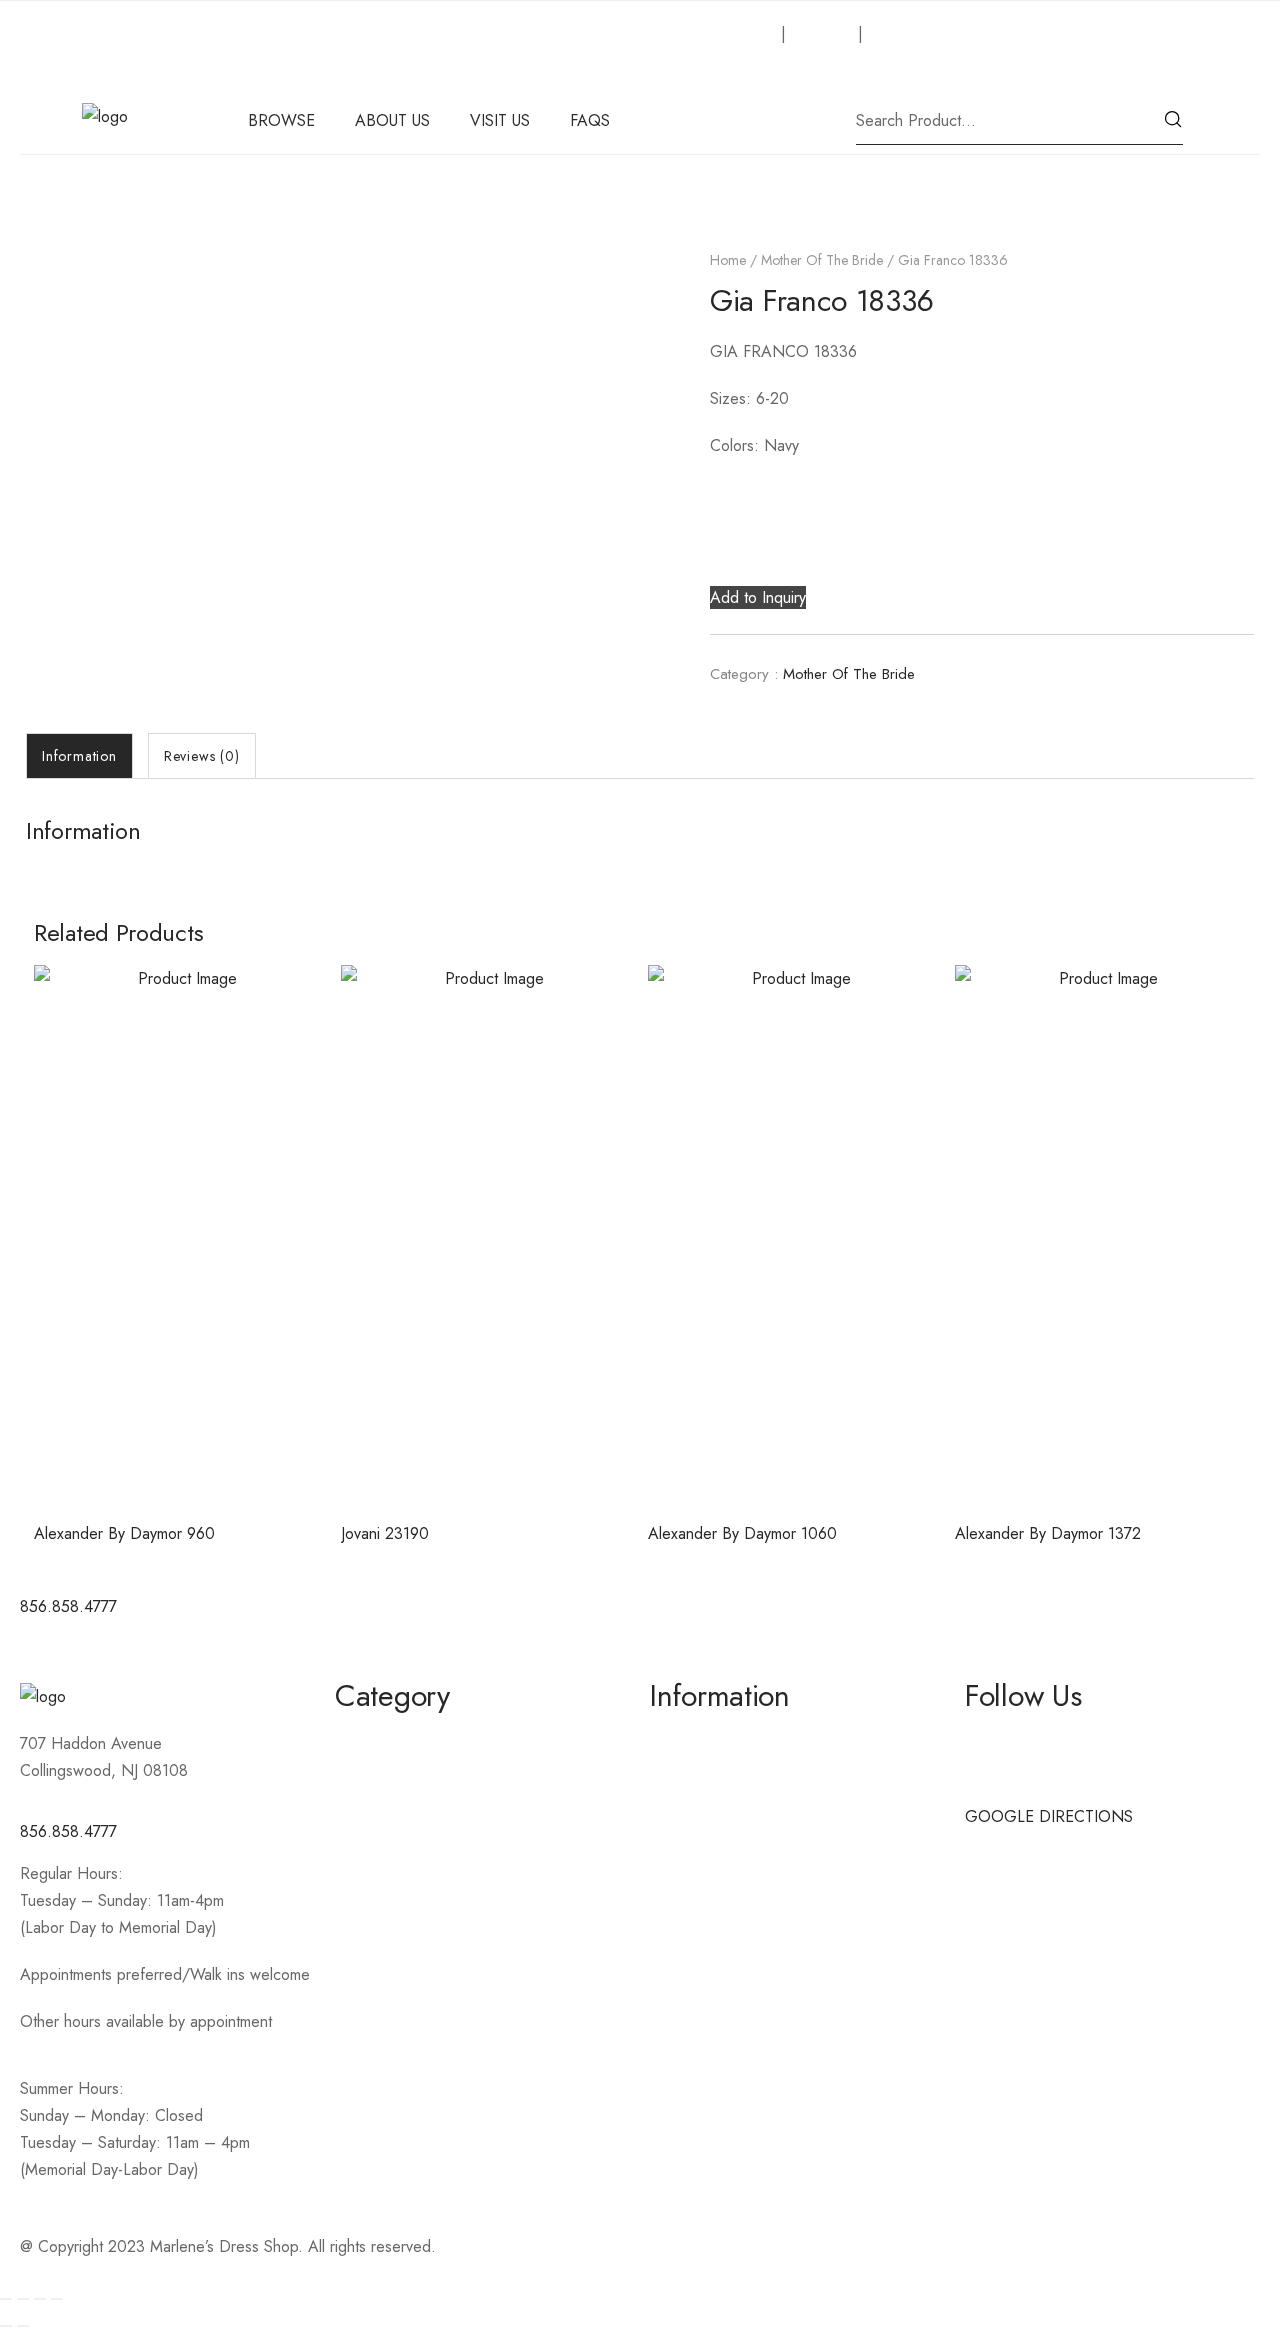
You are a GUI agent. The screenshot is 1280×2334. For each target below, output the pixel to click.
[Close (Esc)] (57, 2299)
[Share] (40, 2299)
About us (680, 1738)
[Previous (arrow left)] (6, 2326)
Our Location (912, 33)
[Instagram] (730, 1618)
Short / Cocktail (388, 1810)
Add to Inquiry (758, 597)
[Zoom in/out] (6, 2299)
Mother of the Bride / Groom (434, 1774)
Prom (352, 1882)
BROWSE (281, 120)
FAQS (590, 120)
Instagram (997, 1774)
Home (728, 260)
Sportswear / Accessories (423, 1846)
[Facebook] (675, 1618)
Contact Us (686, 1774)
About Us (822, 33)
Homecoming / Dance (411, 1738)
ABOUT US (392, 120)
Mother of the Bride (822, 260)
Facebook (998, 1738)
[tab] (79, 756)
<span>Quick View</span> (180, 1455)
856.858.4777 (68, 1831)
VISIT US (500, 120)
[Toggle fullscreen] (23, 2299)
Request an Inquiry (713, 33)
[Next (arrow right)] (23, 2326)
